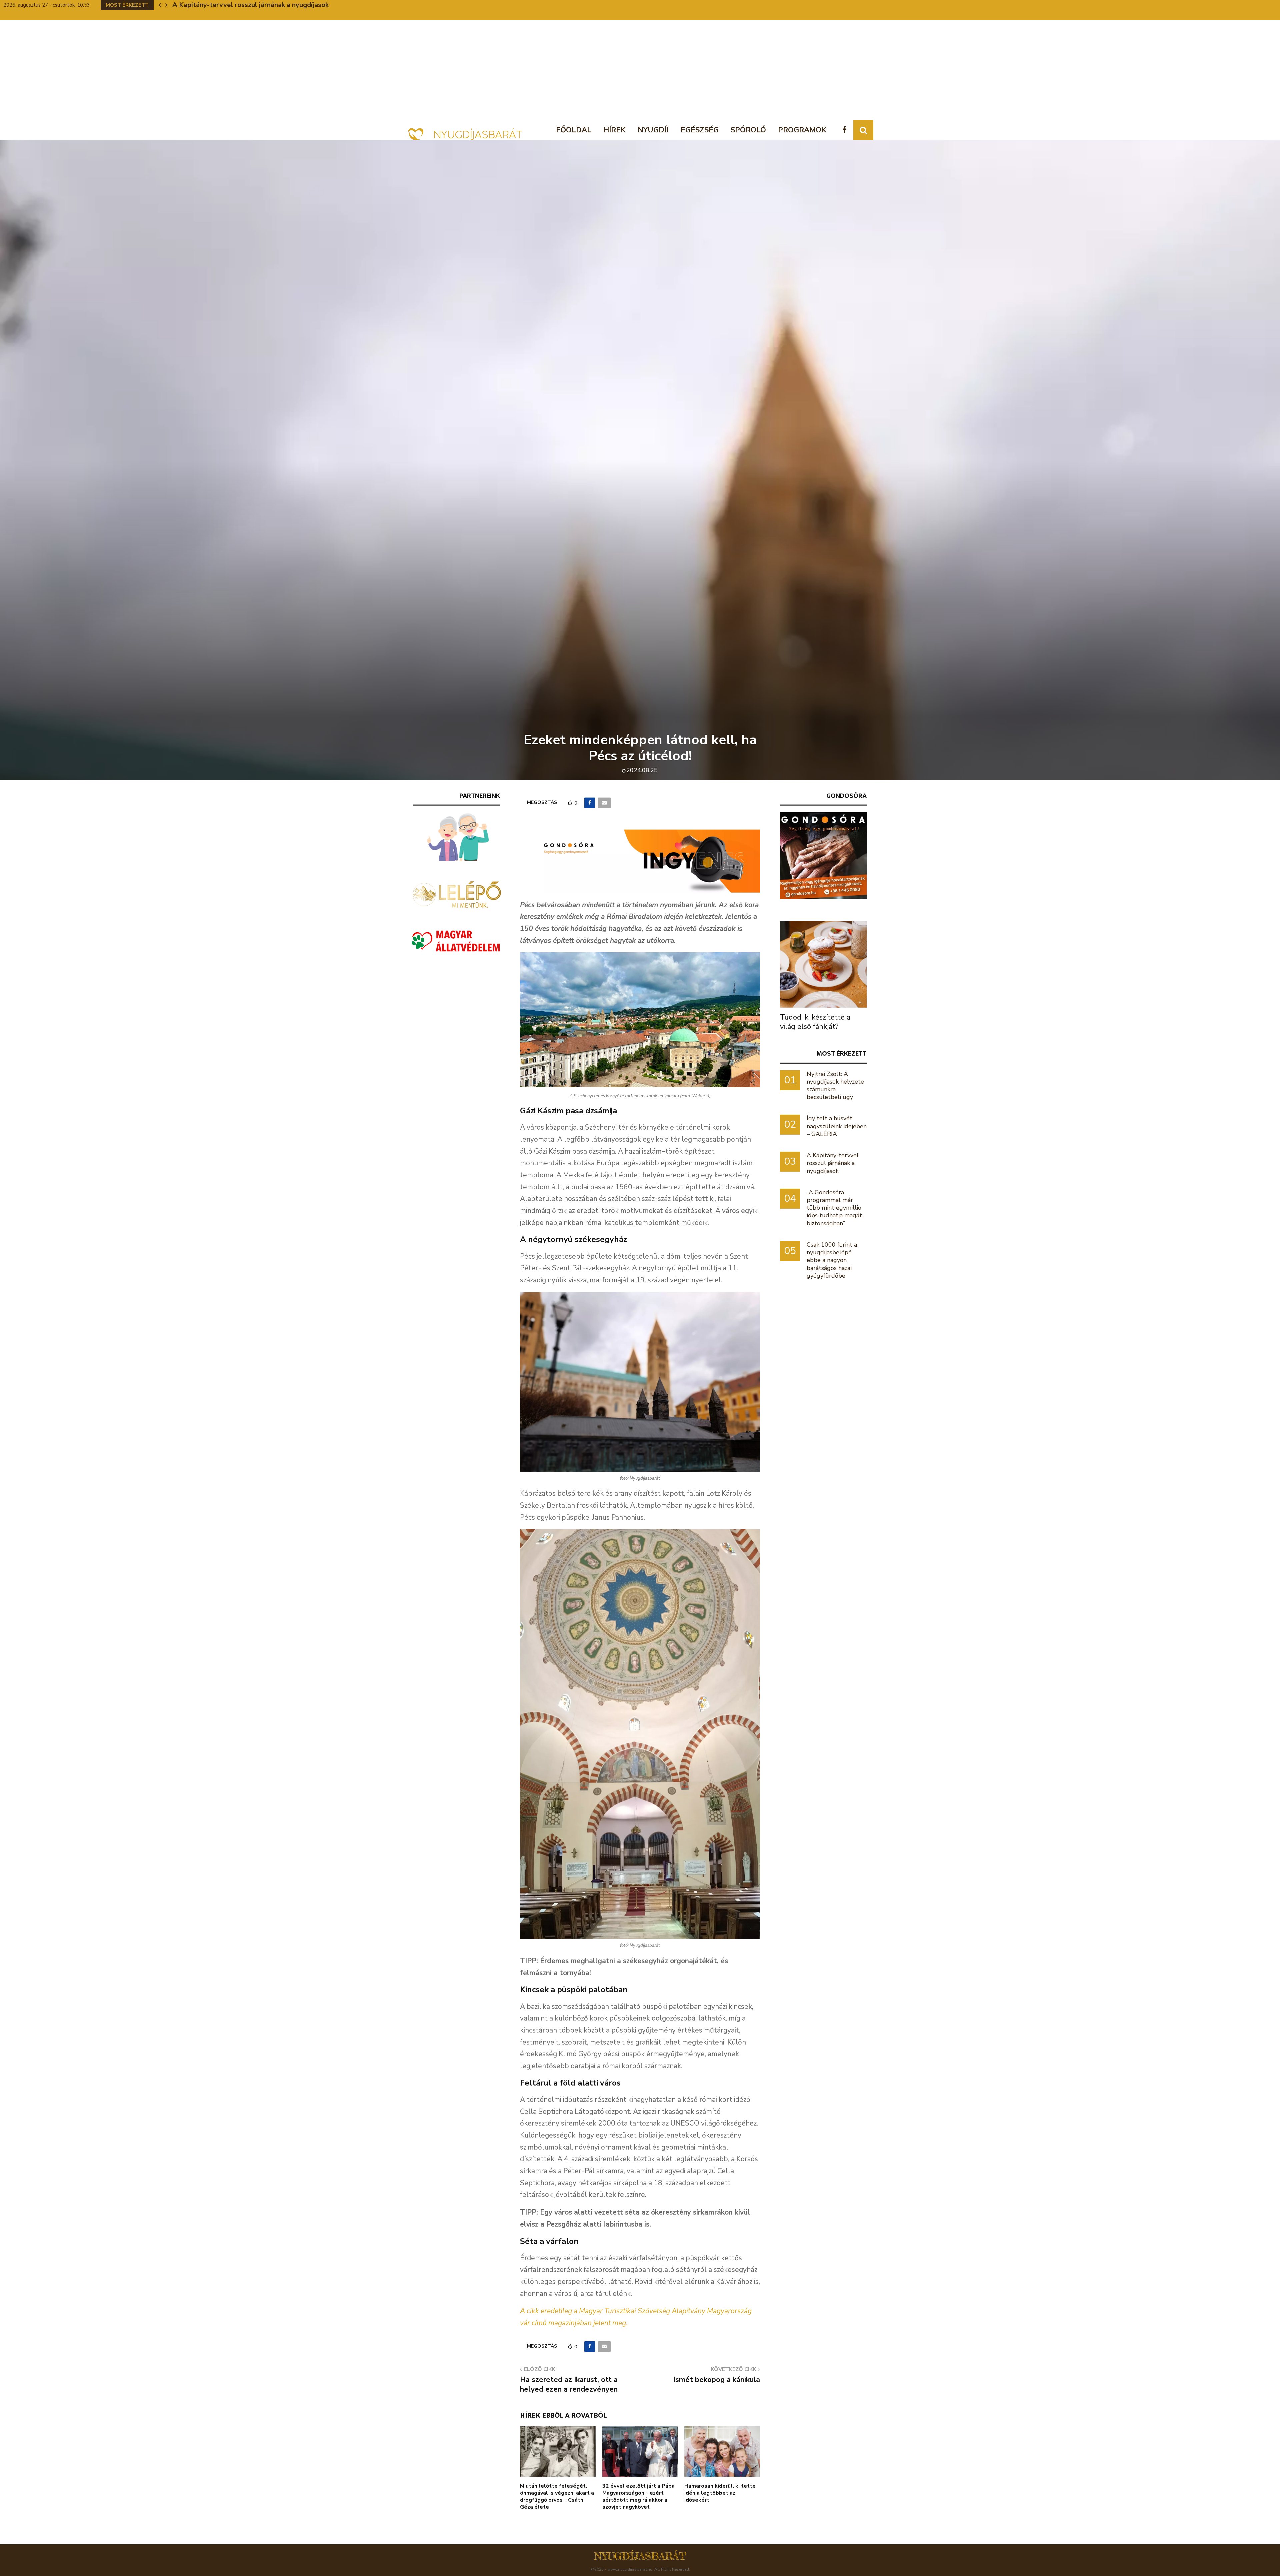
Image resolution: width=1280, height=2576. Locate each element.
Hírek (614, 130)
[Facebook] (846, 130)
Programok (802, 130)
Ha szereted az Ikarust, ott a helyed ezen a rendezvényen (569, 2384)
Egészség (700, 130)
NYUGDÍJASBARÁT (640, 2556)
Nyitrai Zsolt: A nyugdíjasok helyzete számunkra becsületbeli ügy (835, 1086)
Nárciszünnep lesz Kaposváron (220, 5)
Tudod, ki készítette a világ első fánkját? (815, 1022)
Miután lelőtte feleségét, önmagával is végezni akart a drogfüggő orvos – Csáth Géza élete (557, 2496)
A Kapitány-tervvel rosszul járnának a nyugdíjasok (833, 1163)
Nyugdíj (653, 130)
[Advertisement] (640, 70)
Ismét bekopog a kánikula (717, 2380)
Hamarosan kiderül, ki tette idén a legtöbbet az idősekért (720, 2493)
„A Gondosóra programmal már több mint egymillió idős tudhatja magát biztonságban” (834, 1208)
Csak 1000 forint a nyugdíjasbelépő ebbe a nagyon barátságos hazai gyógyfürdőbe (832, 1260)
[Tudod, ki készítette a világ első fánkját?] (823, 964)
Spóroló (748, 130)
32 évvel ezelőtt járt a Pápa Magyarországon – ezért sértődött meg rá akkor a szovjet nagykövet (638, 2496)
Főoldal (574, 130)
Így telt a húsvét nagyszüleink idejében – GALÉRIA (837, 1126)
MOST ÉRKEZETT (841, 1053)
